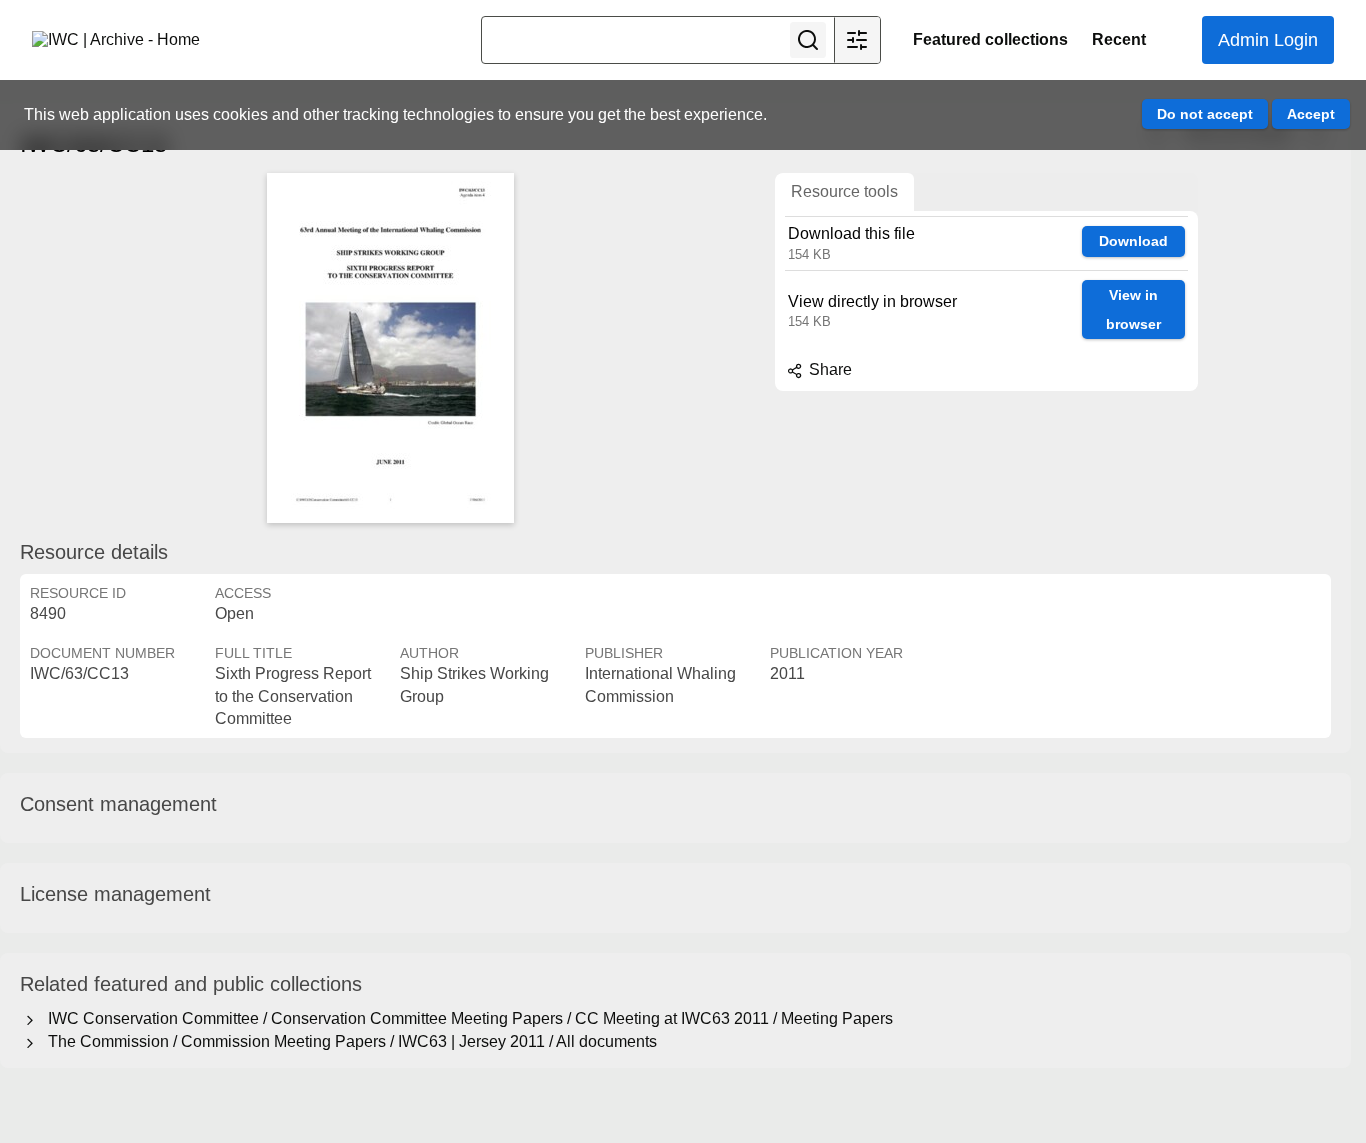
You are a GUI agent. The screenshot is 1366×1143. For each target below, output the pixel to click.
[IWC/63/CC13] (390, 348)
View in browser (1133, 309)
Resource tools (844, 191)
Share (828, 369)
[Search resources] (808, 40)
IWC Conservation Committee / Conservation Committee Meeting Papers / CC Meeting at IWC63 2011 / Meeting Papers (466, 1018)
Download (1133, 241)
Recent (1119, 39)
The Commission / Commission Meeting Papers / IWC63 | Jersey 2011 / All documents (348, 1041)
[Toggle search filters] (857, 40)
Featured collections (990, 39)
